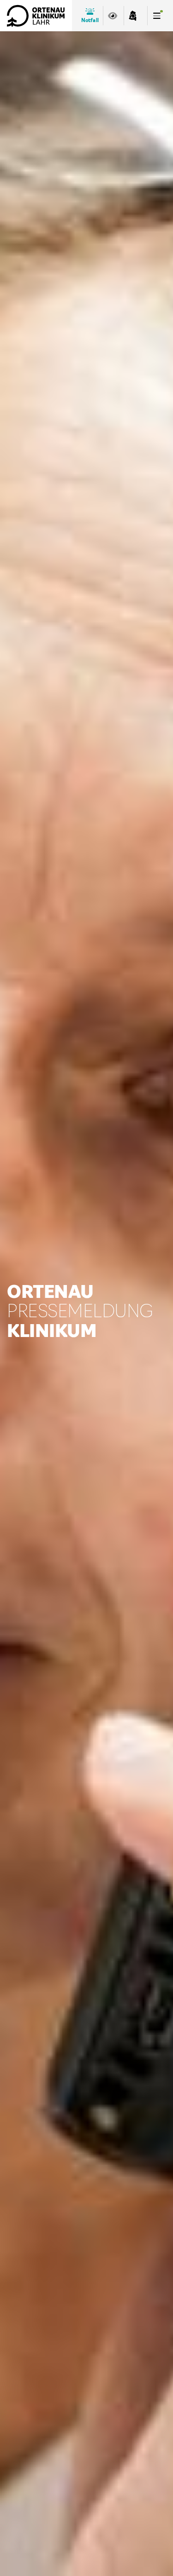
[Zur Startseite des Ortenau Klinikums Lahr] (36, 16)
